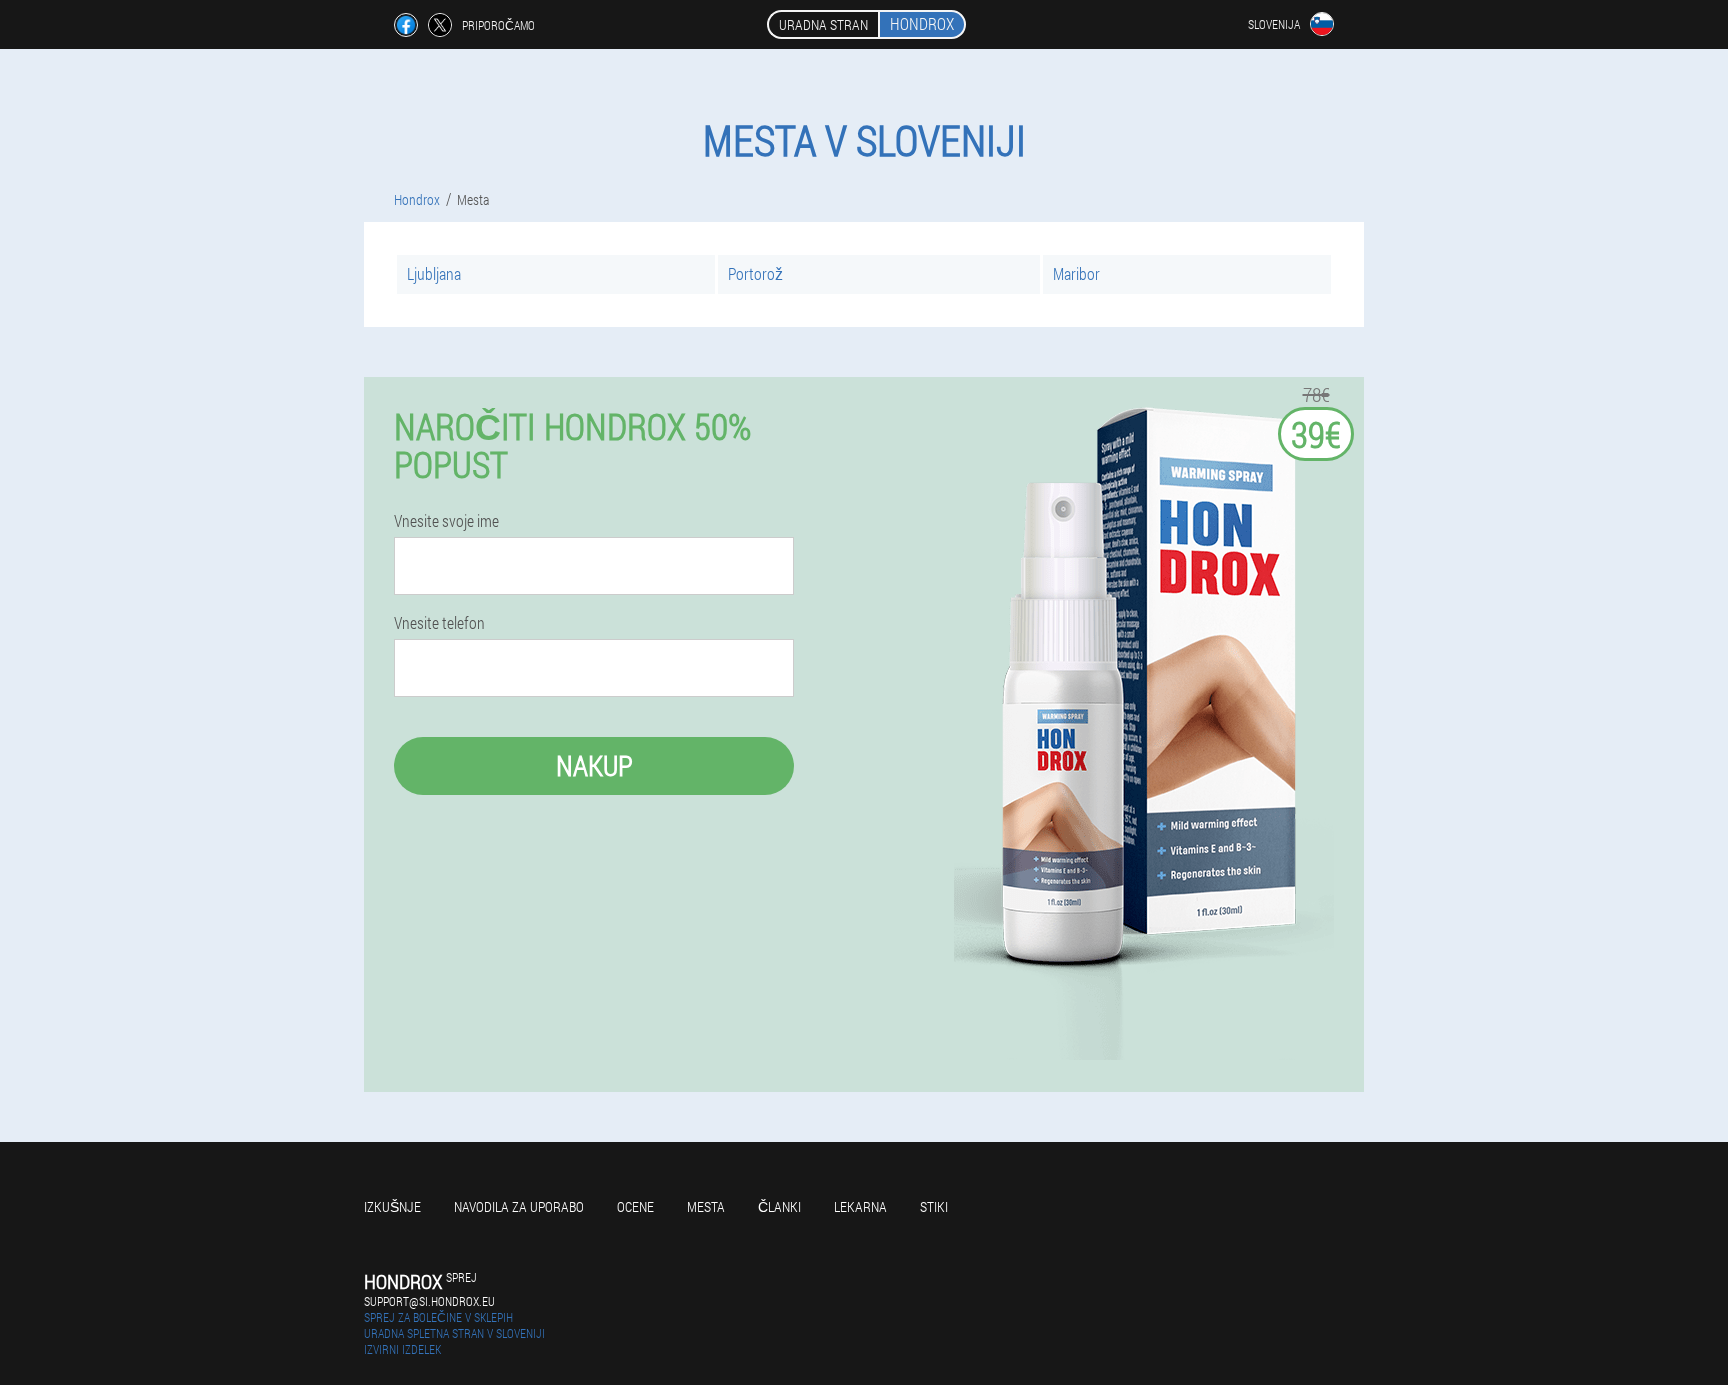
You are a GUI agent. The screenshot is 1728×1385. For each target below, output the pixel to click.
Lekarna (860, 1206)
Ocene (635, 1206)
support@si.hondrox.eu (429, 1301)
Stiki (934, 1206)
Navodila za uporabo (519, 1206)
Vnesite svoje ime (446, 521)
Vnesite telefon (439, 623)
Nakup (594, 765)
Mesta (706, 1206)
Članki (779, 1206)
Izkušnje (392, 1206)
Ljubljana (434, 273)
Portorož (755, 273)
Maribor (1076, 273)
